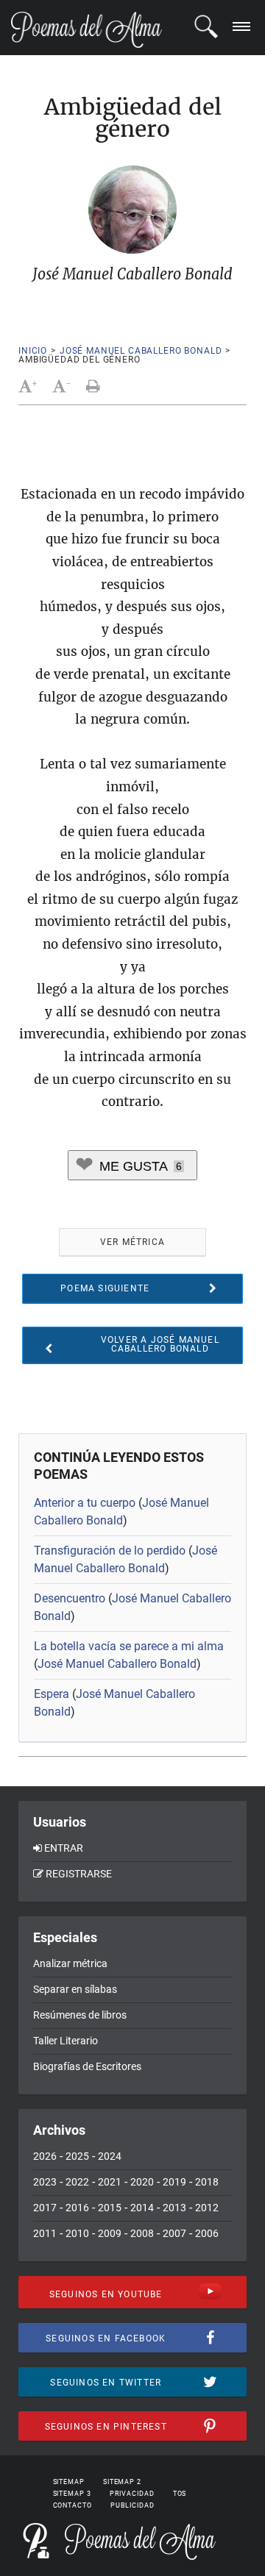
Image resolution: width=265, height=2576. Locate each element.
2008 (142, 2233)
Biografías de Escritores (87, 2066)
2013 (174, 2208)
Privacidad (132, 2494)
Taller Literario (66, 2041)
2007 (174, 2233)
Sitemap (69, 2482)
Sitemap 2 (122, 2482)
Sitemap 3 (72, 2494)
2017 (45, 2208)
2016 (77, 2208)
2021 (110, 2182)
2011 (45, 2233)
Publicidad (132, 2505)
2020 (142, 2182)
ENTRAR (64, 1848)
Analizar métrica (70, 1963)
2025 (77, 2156)
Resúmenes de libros (80, 2015)
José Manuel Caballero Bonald (141, 351)
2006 (207, 2233)
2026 (45, 2156)
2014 (142, 2208)
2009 (110, 2233)
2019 (174, 2182)
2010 (77, 2233)
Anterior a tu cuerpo (85, 1503)
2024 (110, 2156)
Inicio (33, 351)
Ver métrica (132, 1242)
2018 (207, 2182)
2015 (110, 2208)
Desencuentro (70, 1598)
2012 (207, 2208)
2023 (45, 2182)
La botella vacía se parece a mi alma (129, 1646)
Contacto (73, 2505)
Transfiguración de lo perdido (110, 1551)
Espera (52, 1694)
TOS (180, 2494)
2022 (77, 2182)
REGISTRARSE (79, 1874)
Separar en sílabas (75, 1989)
